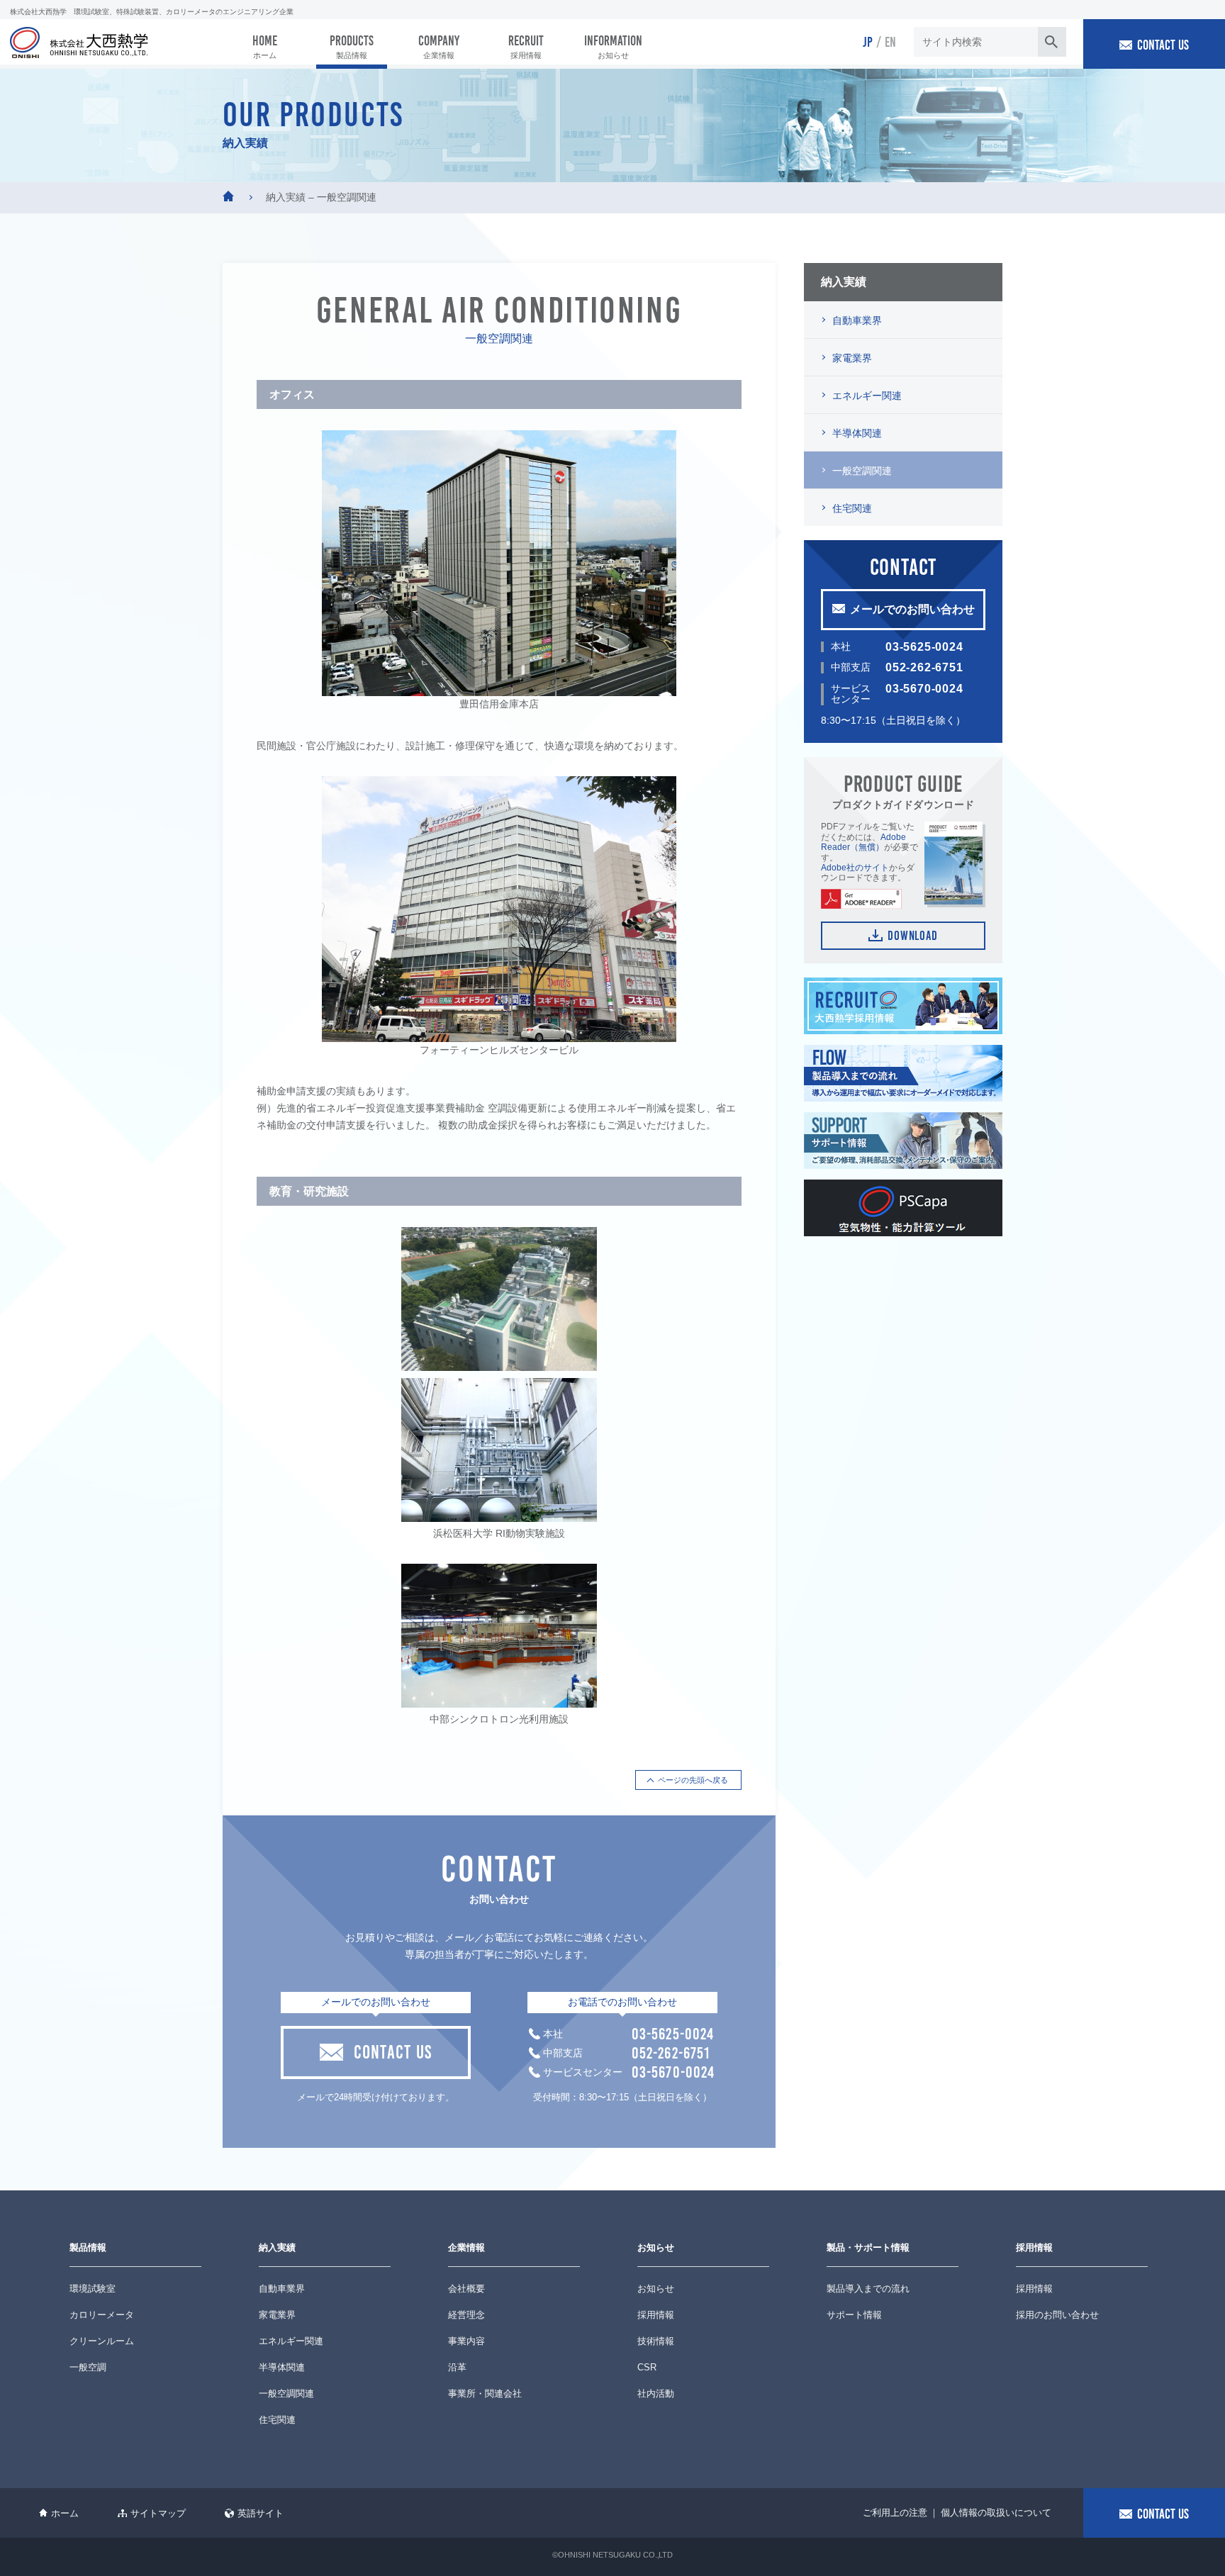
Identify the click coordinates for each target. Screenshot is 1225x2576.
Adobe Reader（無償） (863, 842)
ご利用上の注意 (895, 2513)
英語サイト (261, 2513)
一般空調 (88, 2367)
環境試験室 (93, 2289)
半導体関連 (857, 433)
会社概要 (466, 2289)
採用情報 (656, 2315)
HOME (265, 46)
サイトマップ (158, 2513)
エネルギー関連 (867, 396)
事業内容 (466, 2341)
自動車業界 (857, 320)
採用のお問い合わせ (1057, 2315)
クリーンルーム (102, 2341)
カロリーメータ (102, 2315)
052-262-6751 (924, 667)
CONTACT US (1163, 44)
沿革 (457, 2367)
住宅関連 (852, 508)
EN (890, 41)
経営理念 (466, 2315)
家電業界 (852, 358)
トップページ (228, 196)
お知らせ (656, 2289)
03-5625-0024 (924, 647)
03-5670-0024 (924, 689)
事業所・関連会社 (485, 2393)
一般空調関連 (862, 471)
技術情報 (656, 2341)
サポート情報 (854, 2315)
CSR (647, 2367)
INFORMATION (613, 46)
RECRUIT (526, 46)
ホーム (65, 2513)
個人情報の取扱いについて (996, 2513)
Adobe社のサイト (855, 868)
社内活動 (656, 2393)
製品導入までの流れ (868, 2289)
